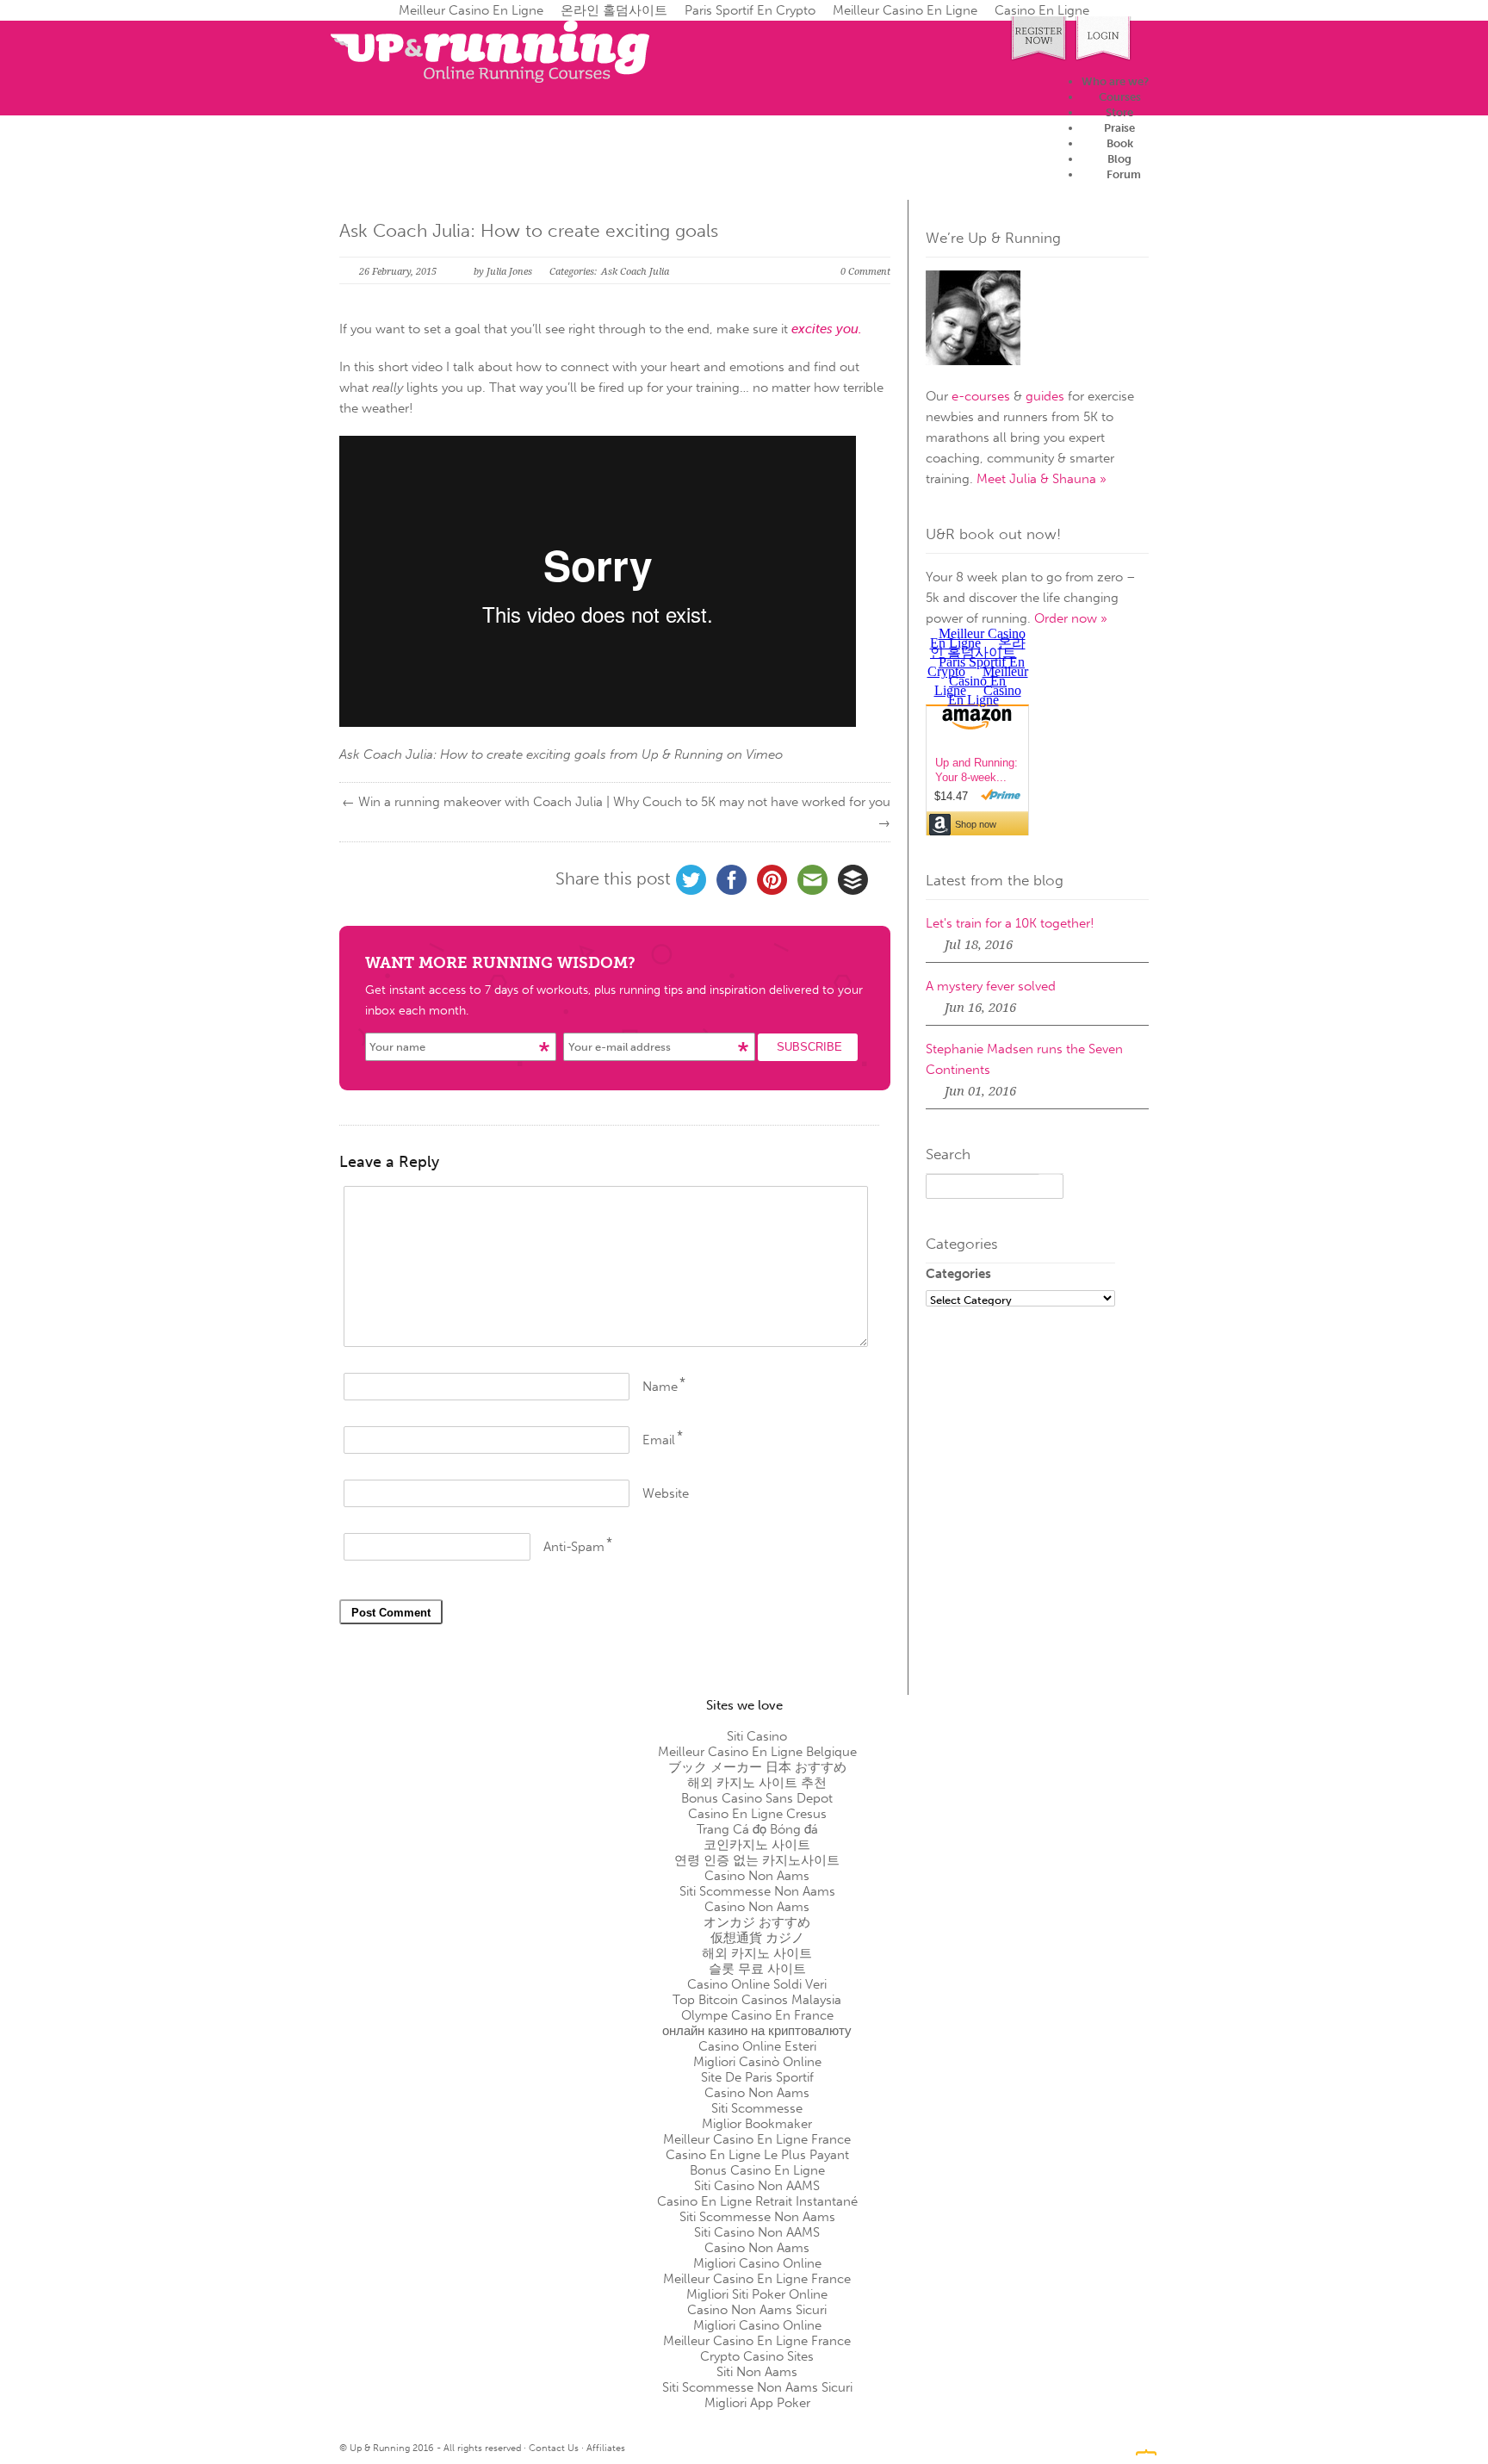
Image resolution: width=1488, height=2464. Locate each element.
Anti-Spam (574, 1547)
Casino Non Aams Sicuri (757, 2310)
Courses (1120, 97)
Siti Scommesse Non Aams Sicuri (757, 2387)
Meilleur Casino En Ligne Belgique (757, 1752)
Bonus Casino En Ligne (757, 2170)
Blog (1119, 159)
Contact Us (554, 2448)
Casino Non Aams (757, 1876)
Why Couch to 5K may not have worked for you (752, 802)
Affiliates (606, 2448)
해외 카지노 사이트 (757, 1953)
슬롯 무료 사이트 (757, 1969)
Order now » (1071, 618)
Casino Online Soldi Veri (757, 1984)
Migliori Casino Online (757, 2263)
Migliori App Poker (757, 2403)
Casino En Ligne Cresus (757, 1814)
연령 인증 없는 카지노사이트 (757, 1860)
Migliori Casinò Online (757, 2062)
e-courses (981, 396)
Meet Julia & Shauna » (1042, 479)
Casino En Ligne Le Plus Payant (757, 2155)
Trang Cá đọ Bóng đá (757, 1829)
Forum (1124, 174)
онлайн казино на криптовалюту (757, 2031)
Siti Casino (757, 1736)
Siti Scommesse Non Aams (757, 1891)
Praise (1119, 128)
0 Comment (865, 272)
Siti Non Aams (757, 2372)
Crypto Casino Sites (757, 2356)
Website (666, 1493)
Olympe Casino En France (757, 2015)
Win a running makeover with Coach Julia (480, 802)
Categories (958, 1274)
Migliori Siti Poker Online (757, 2294)
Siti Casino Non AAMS (757, 2186)
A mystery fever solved (991, 986)
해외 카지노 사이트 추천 (757, 1783)
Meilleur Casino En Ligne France (757, 2139)
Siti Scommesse (757, 2108)
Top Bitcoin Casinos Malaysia (757, 2000)
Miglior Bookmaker (757, 2124)
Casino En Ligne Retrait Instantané (757, 2201)
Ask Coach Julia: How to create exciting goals (529, 230)
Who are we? (1115, 81)
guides (1045, 396)
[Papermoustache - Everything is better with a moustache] (1146, 2447)
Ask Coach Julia (635, 272)
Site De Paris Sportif (757, 2077)
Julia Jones (509, 272)
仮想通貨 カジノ (757, 1938)
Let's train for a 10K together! (1010, 923)
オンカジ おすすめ (757, 1922)
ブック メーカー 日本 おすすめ (757, 1767)
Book (1120, 143)
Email (659, 1440)
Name (660, 1387)
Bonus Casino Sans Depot (757, 1798)
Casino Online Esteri (757, 2046)
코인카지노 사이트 (757, 1845)
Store (1119, 112)
